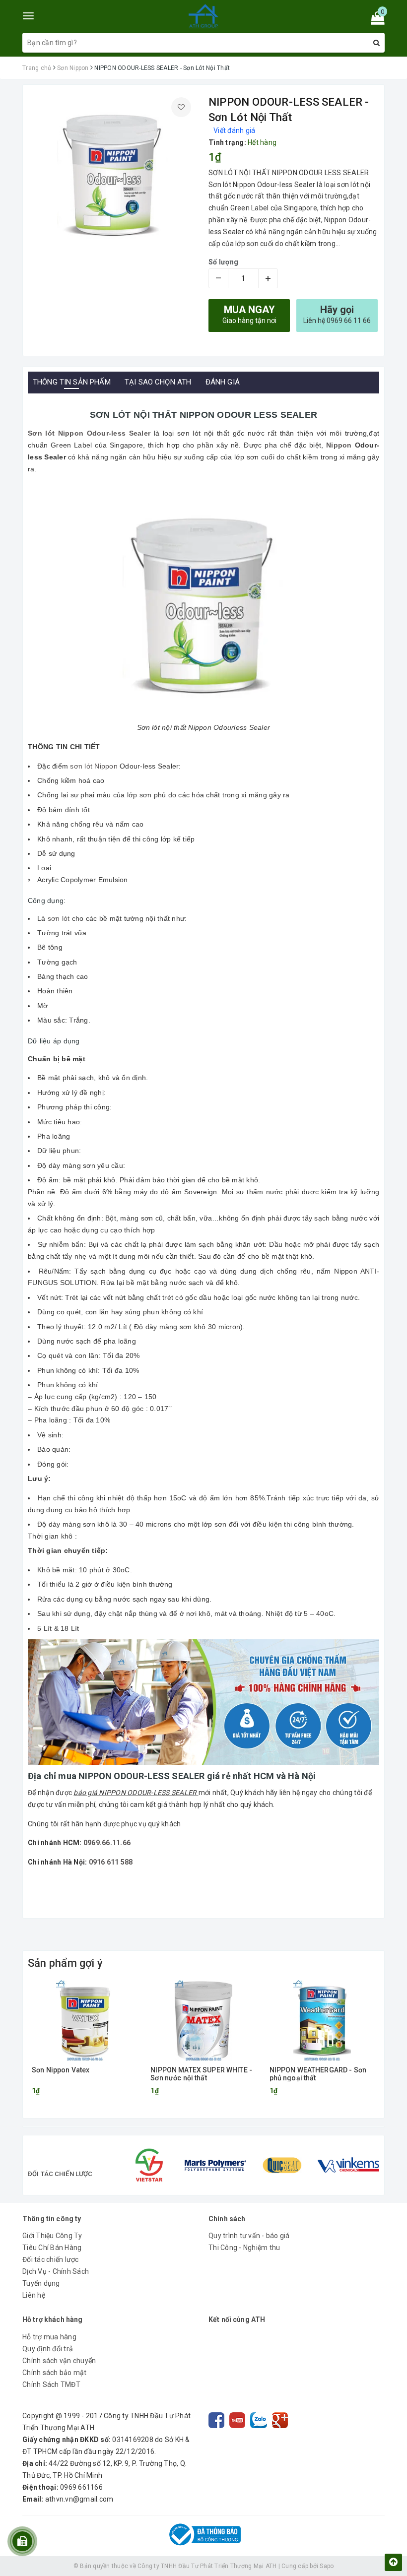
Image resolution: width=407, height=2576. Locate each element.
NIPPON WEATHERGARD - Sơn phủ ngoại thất (318, 2074)
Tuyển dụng (41, 2283)
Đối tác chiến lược (51, 2259)
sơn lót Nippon (94, 766)
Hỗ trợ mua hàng (49, 2337)
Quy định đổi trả (48, 2349)
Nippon (339, 445)
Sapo (327, 2566)
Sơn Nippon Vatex (61, 2070)
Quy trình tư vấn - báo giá (249, 2236)
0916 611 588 (111, 1862)
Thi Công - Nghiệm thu (244, 2248)
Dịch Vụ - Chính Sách (56, 2271)
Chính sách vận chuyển (59, 2361)
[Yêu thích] (181, 107)
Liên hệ (34, 2295)
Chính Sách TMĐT (51, 2384)
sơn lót (59, 918)
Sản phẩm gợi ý (65, 1963)
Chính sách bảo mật (55, 2373)
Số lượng (223, 262)
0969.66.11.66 (107, 1843)
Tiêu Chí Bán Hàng (52, 2248)
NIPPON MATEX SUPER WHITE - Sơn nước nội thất (201, 2074)
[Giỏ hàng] (374, 20)
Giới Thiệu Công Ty (52, 2236)
